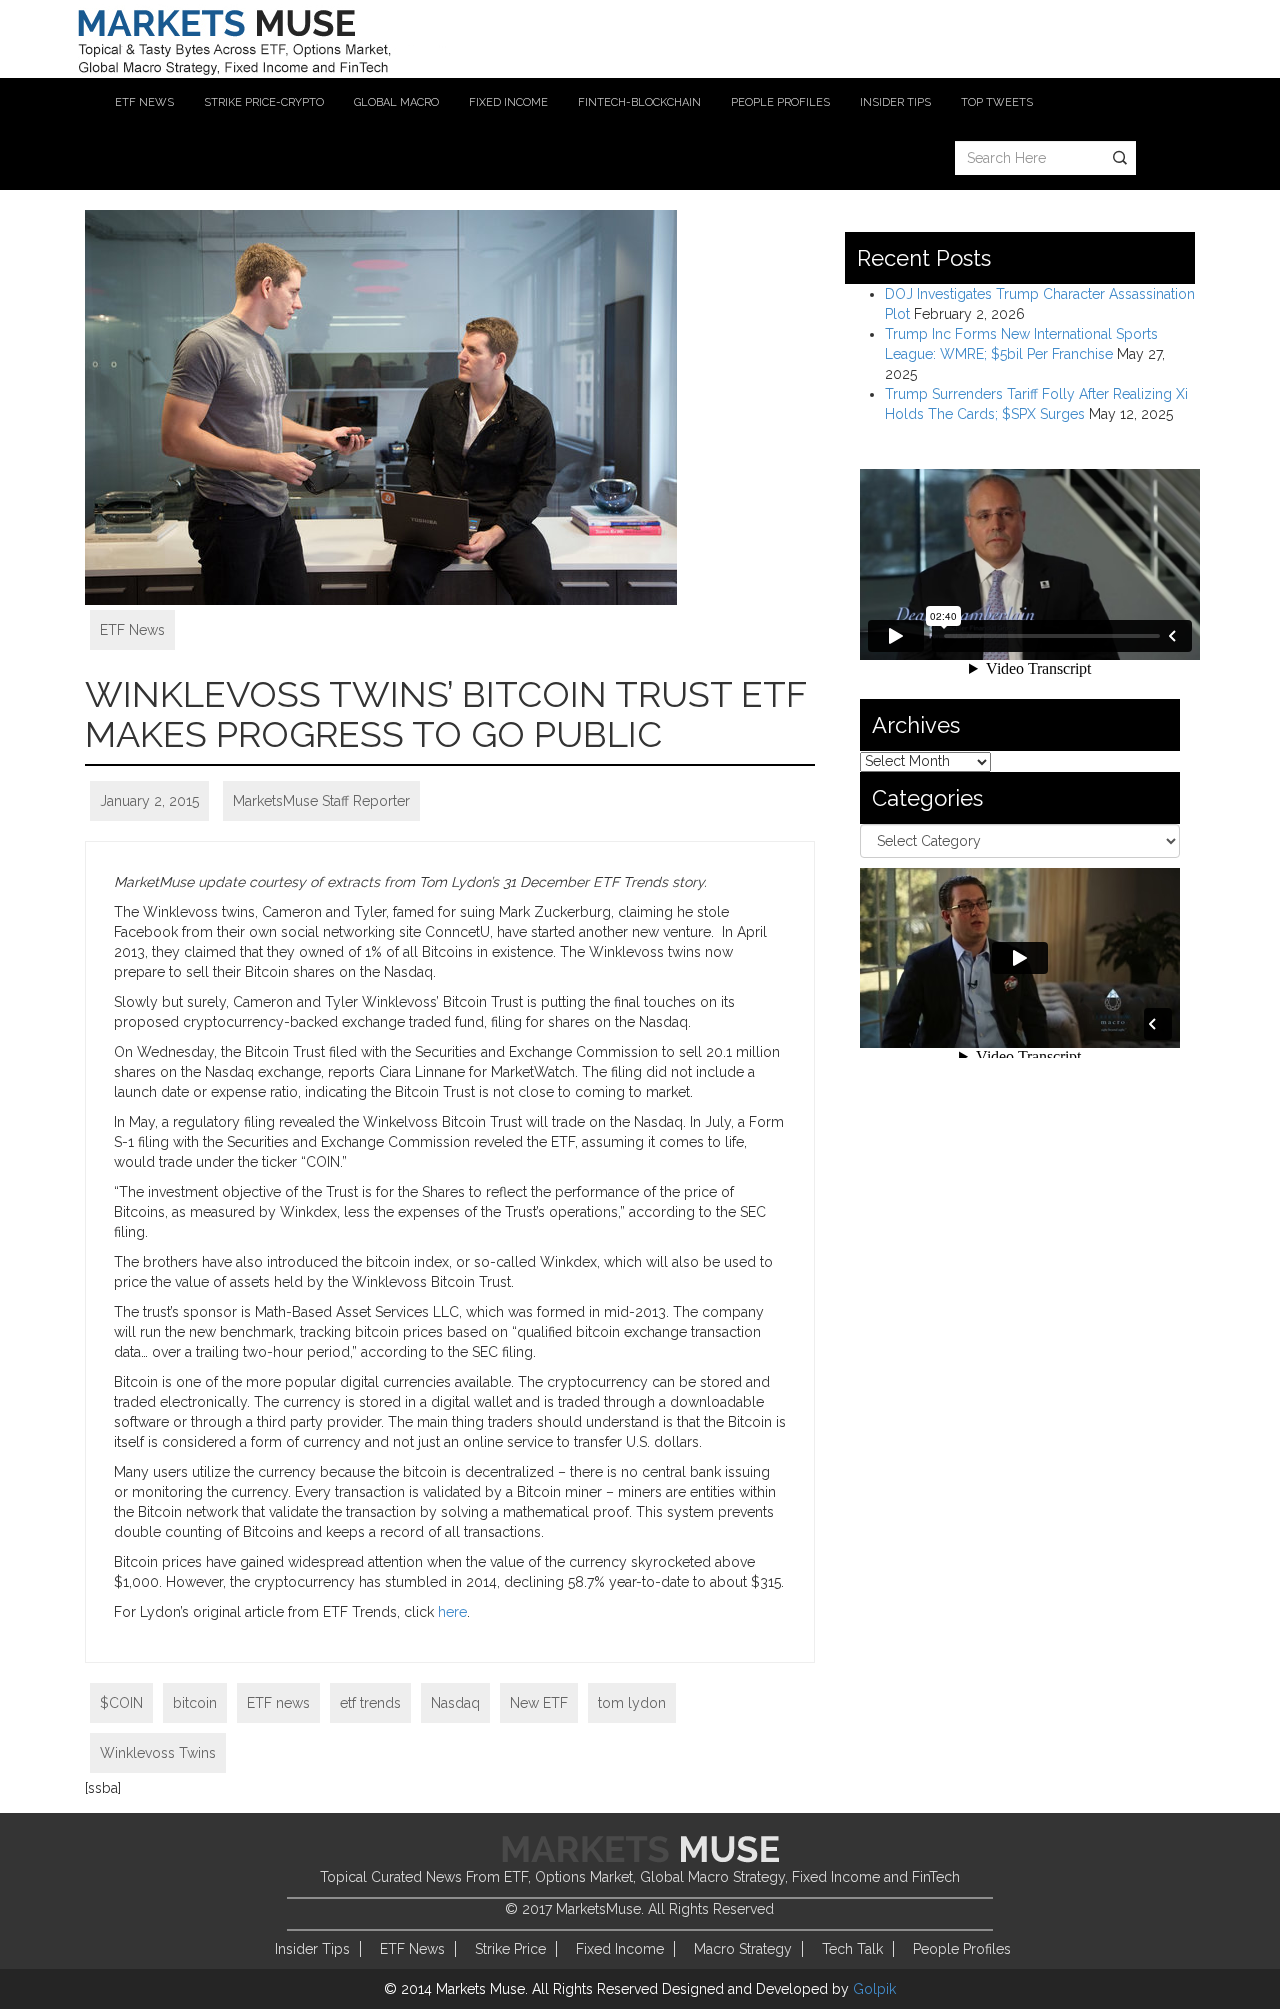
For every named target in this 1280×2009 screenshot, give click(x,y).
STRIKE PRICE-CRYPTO (264, 102)
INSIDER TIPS (895, 102)
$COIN (121, 1703)
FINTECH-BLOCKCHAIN (639, 102)
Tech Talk (852, 1949)
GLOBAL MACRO (396, 102)
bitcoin (195, 1703)
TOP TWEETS (997, 102)
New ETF (539, 1703)
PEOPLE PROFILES (780, 102)
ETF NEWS (144, 102)
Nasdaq (455, 1703)
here (452, 1612)
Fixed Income (620, 1949)
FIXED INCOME (508, 102)
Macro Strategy (743, 1949)
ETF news (278, 1703)
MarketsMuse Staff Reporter (321, 801)
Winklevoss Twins (158, 1753)
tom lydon (632, 1703)
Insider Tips (312, 1949)
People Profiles (962, 1949)
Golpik (874, 1989)
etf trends (370, 1703)
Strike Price (510, 1949)
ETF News (132, 630)
